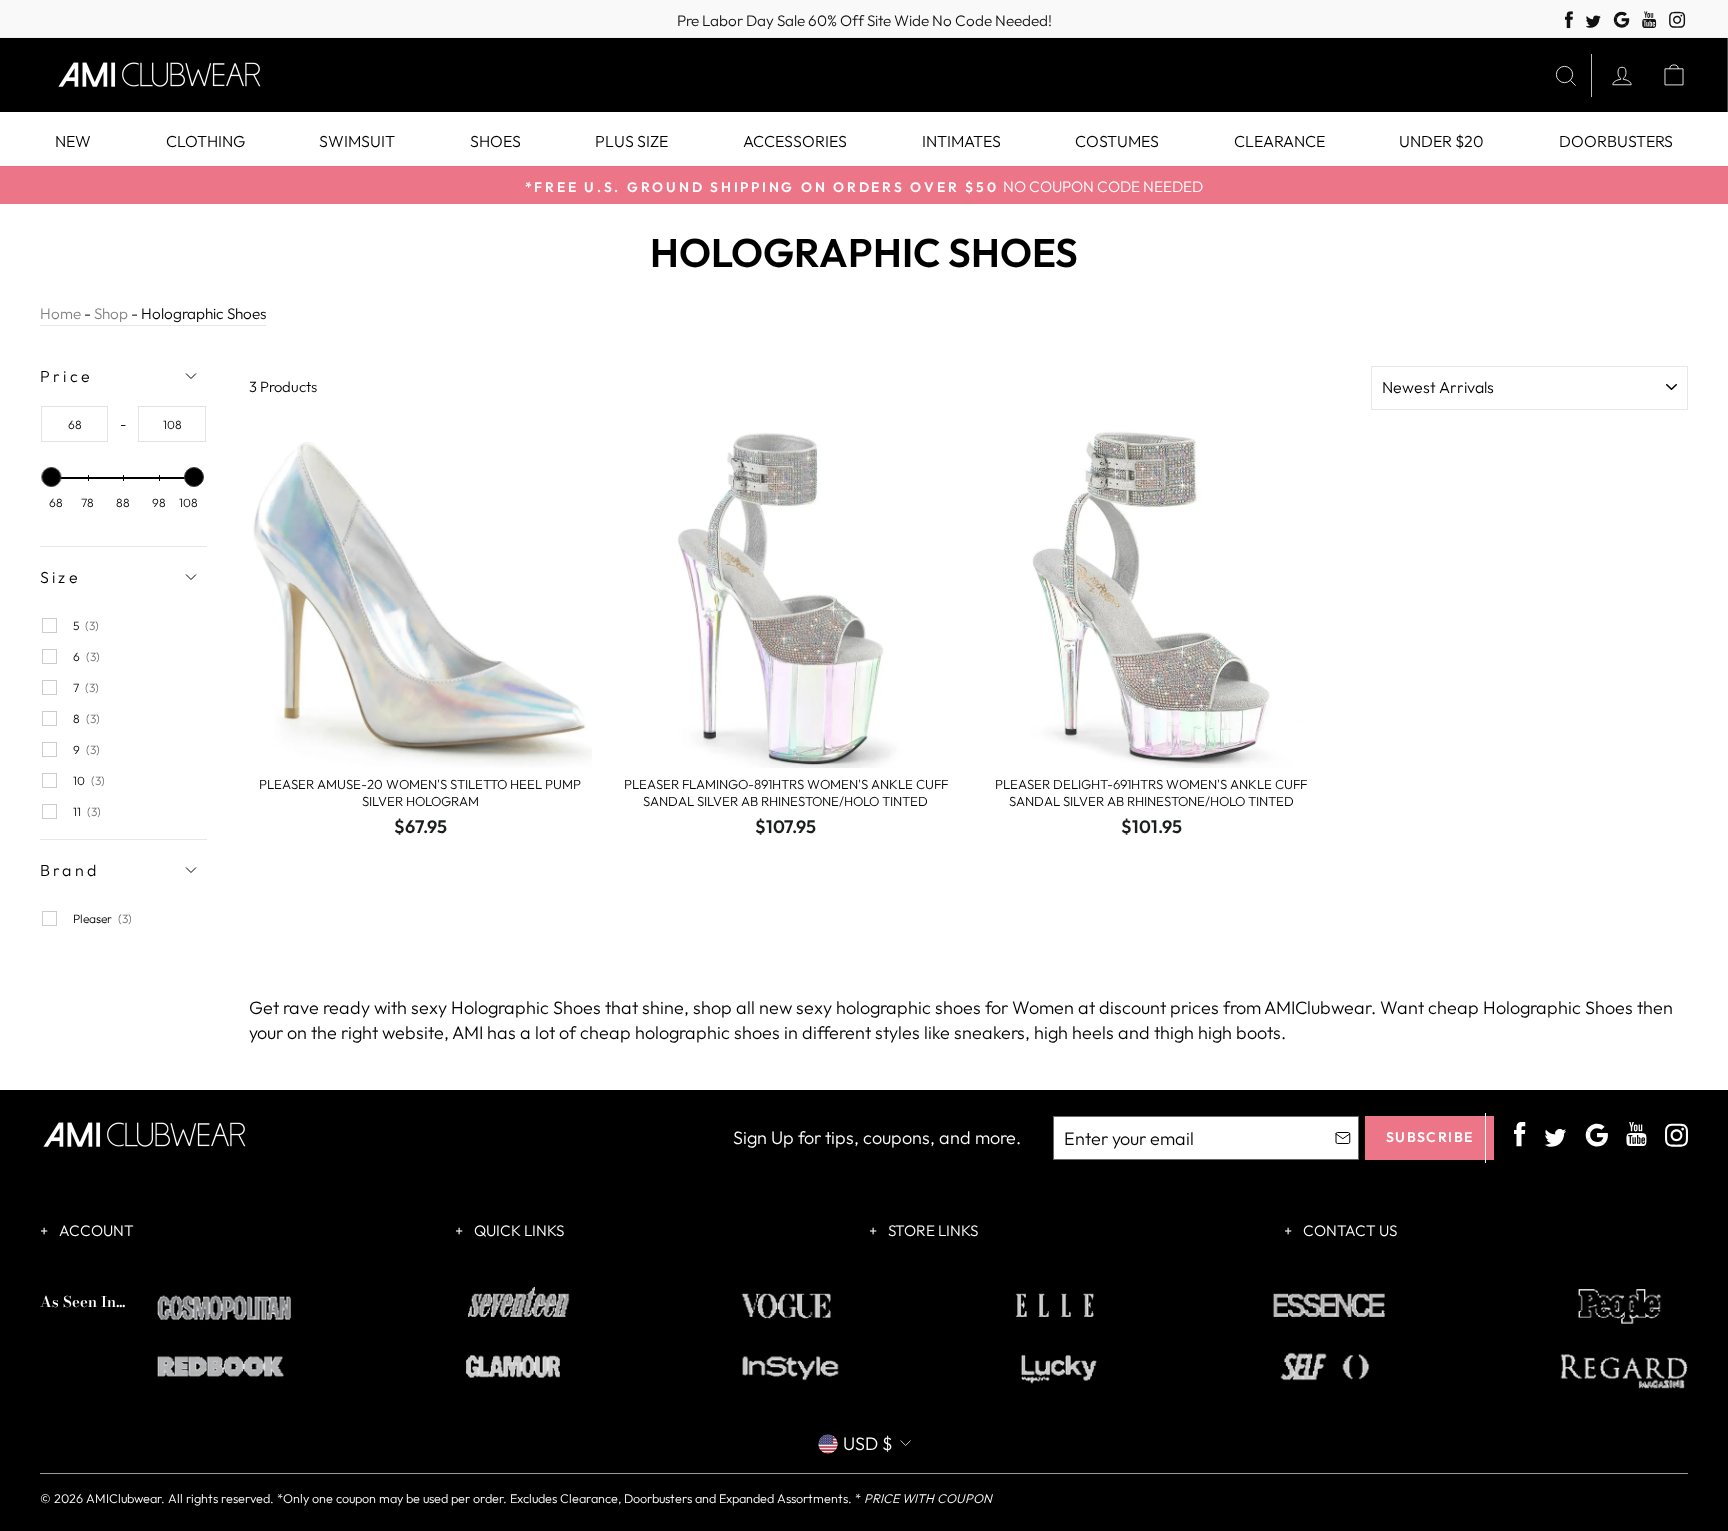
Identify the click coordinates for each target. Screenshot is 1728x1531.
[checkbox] (131, 626)
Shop (111, 313)
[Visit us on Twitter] (1593, 22)
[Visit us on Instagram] (1677, 20)
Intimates (961, 141)
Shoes (495, 141)
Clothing (205, 141)
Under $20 (1441, 141)
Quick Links (517, 1230)
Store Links (931, 1230)
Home (60, 313)
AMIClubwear (123, 1498)
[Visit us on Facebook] (1569, 20)
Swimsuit (357, 141)
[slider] (52, 477)
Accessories (795, 141)
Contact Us (1348, 1230)
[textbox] (74, 424)
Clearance (1279, 141)
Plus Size (631, 141)
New (73, 141)
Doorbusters (1616, 141)
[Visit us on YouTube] (1649, 20)
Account (95, 1230)
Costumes (1117, 141)
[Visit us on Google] (1621, 20)
